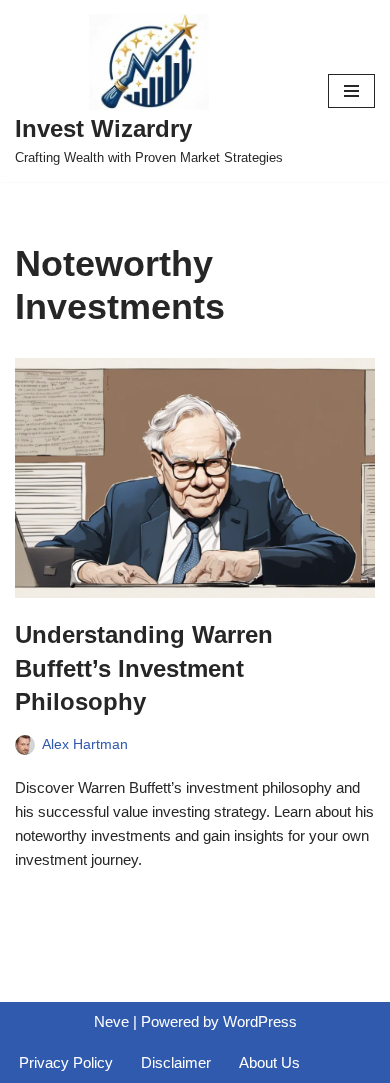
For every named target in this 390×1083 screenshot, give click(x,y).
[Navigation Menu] (351, 91)
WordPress (260, 1021)
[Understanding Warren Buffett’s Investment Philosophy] (195, 478)
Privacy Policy (66, 1062)
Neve (111, 1021)
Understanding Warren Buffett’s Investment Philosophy (144, 668)
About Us (269, 1062)
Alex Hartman (85, 744)
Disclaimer (176, 1062)
